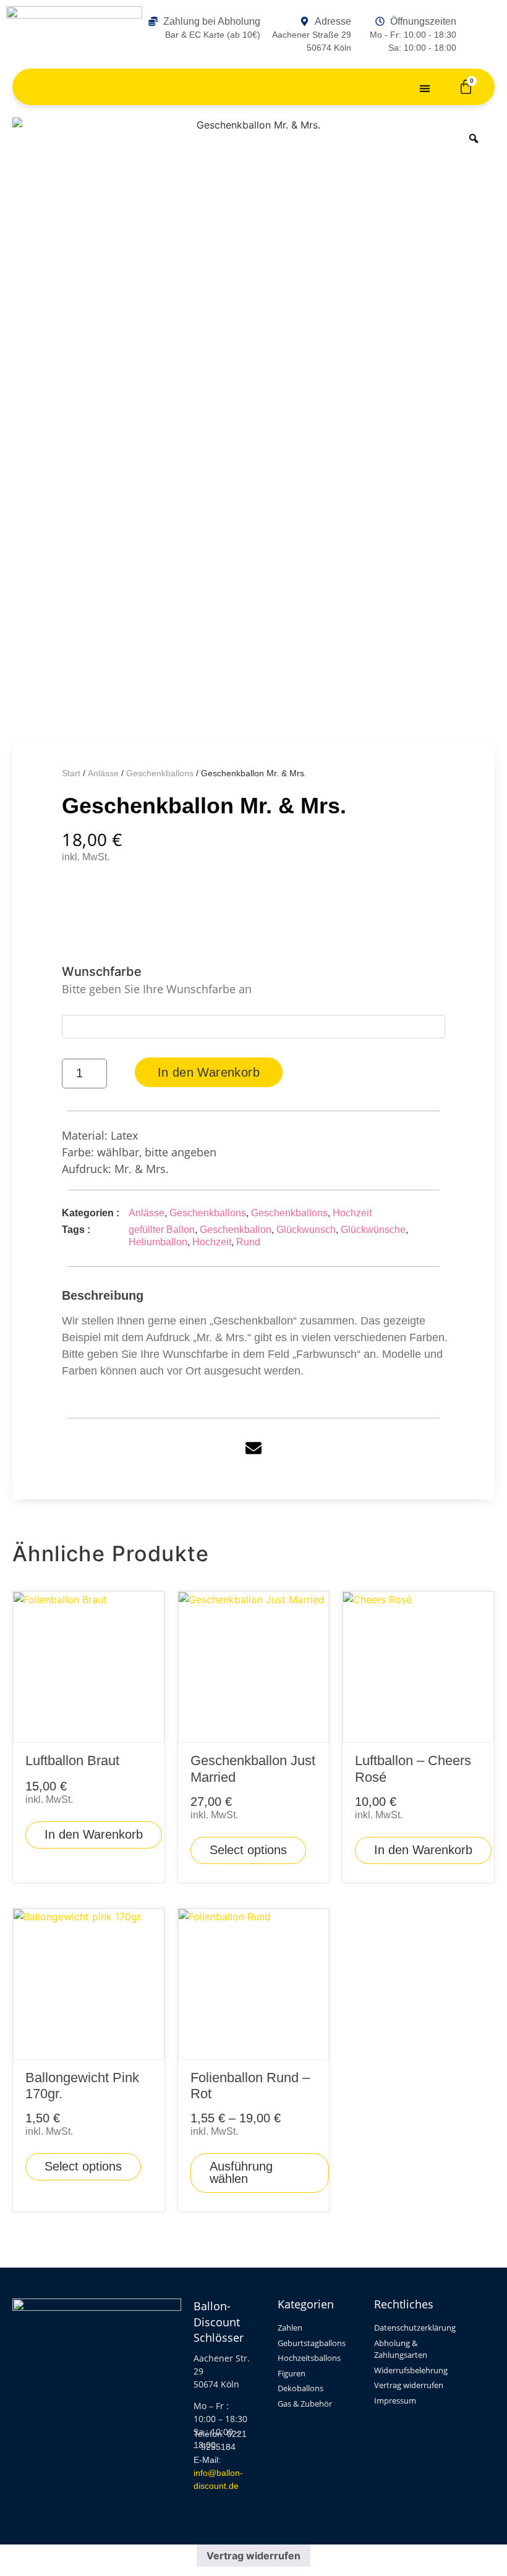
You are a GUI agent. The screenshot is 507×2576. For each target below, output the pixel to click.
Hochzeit (352, 1213)
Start (71, 773)
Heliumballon (158, 1242)
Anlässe (103, 773)
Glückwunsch (306, 1230)
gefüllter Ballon (162, 1230)
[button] (425, 88)
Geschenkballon (236, 1230)
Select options (248, 1850)
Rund (248, 1242)
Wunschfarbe (157, 980)
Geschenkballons (160, 773)
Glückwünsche (373, 1230)
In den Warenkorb (209, 1072)
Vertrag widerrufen (253, 2556)
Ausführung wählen (241, 2172)
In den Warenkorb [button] (94, 1834)
